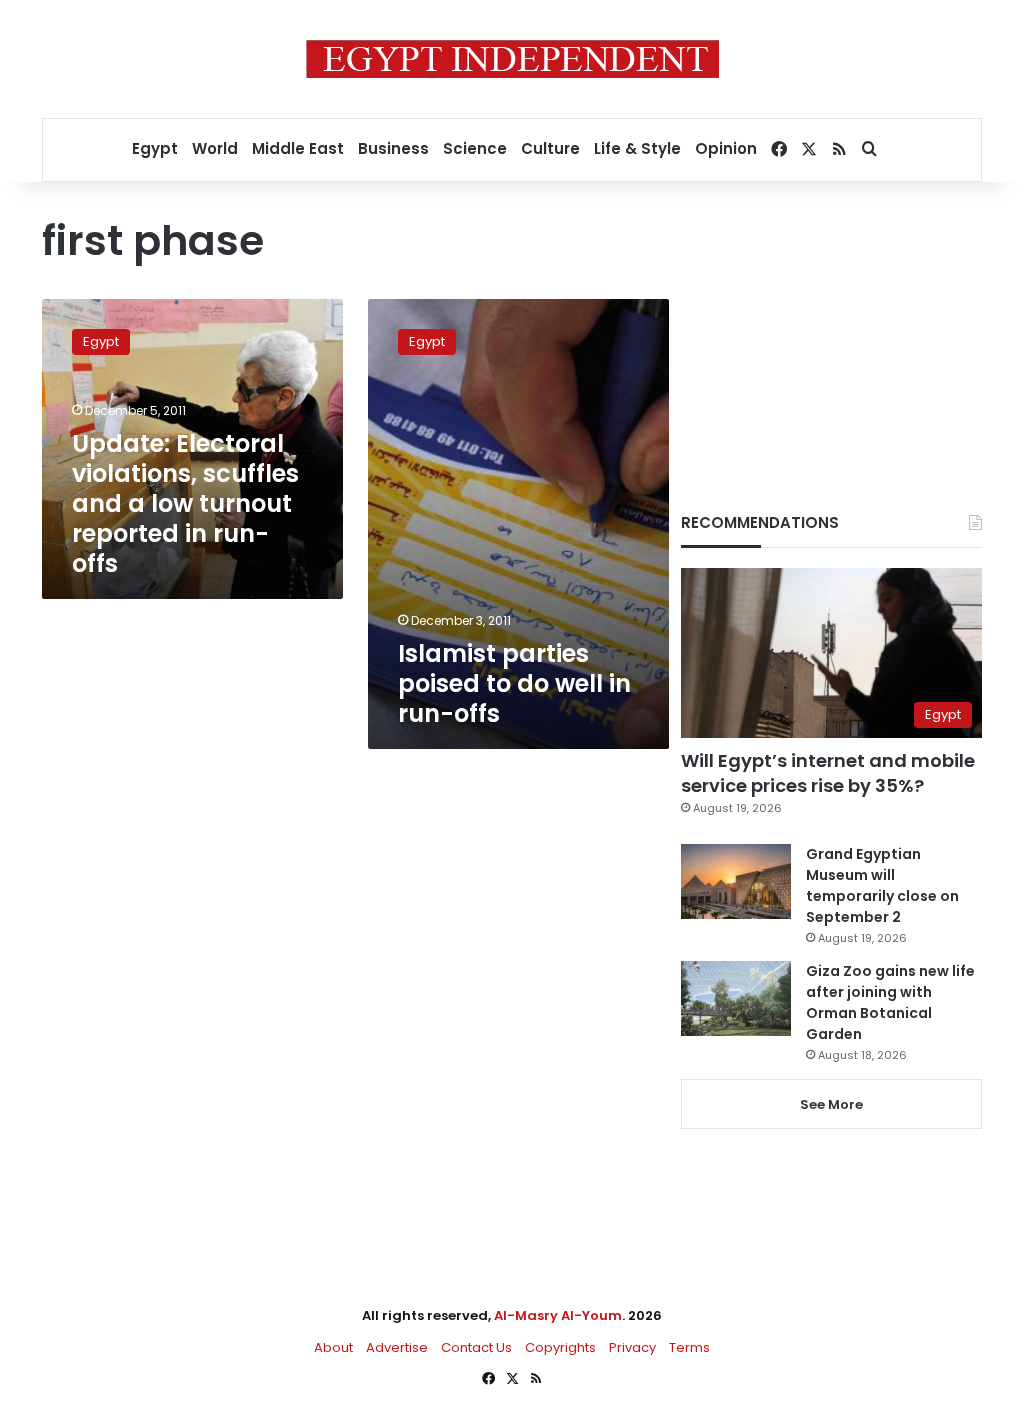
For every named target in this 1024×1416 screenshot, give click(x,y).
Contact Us (476, 1347)
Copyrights (560, 1347)
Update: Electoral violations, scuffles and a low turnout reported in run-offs (185, 503)
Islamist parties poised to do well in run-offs (514, 683)
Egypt (155, 148)
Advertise (397, 1347)
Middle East (298, 148)
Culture (550, 148)
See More (831, 1104)
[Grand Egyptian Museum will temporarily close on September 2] (736, 881)
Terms (689, 1347)
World (215, 148)
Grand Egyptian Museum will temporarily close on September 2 (882, 885)
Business (393, 148)
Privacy (632, 1347)
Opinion (726, 148)
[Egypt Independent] (512, 59)
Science (475, 148)
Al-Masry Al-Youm (558, 1315)
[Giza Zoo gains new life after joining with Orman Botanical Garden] (736, 998)
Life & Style (637, 148)
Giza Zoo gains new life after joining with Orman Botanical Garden (890, 1002)
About (333, 1347)
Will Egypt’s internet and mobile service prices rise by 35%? (828, 773)
